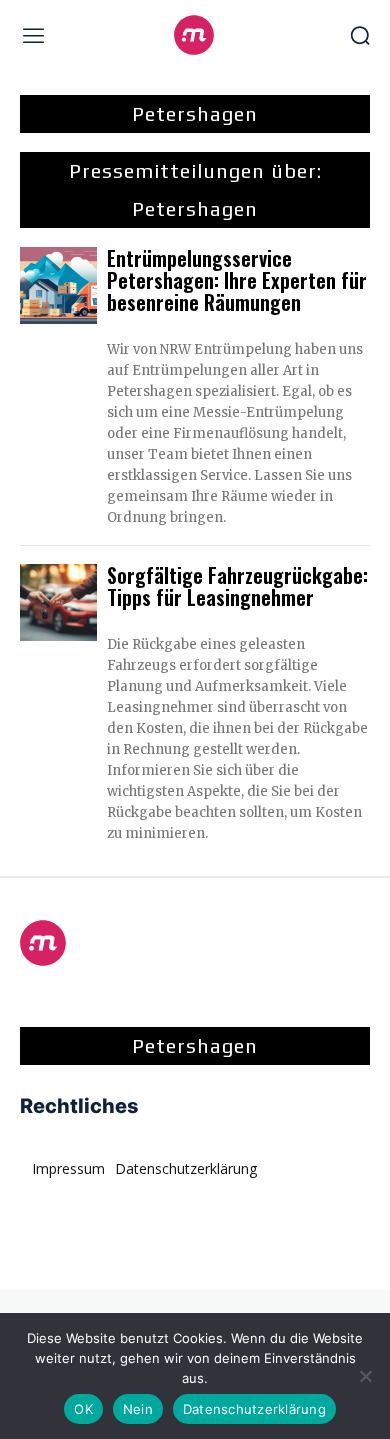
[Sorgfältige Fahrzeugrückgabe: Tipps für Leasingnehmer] (58, 602)
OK (83, 1409)
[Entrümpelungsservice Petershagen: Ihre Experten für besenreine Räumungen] (58, 285)
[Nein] (365, 1376)
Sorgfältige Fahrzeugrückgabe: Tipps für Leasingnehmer (237, 586)
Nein (138, 1409)
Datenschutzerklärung (254, 1409)
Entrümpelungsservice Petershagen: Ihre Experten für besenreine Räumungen (237, 280)
